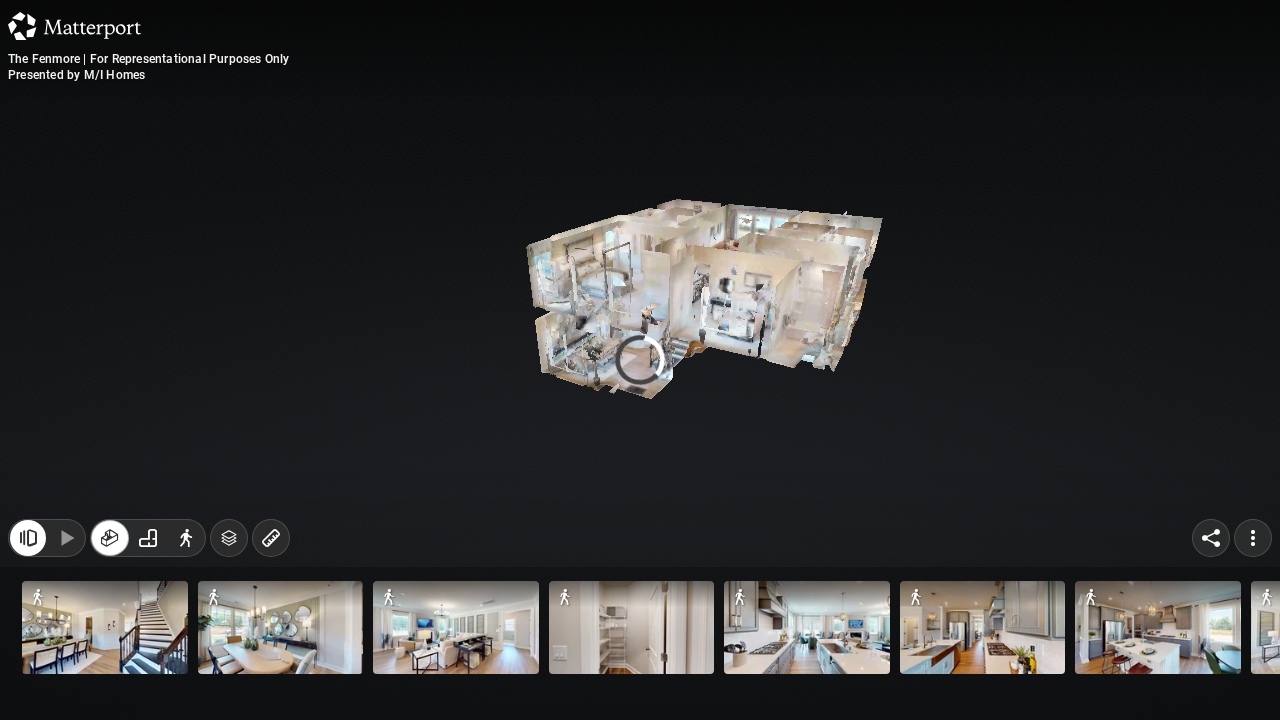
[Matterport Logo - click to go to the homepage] (74, 26)
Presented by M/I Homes (76, 75)
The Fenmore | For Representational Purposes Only (149, 59)
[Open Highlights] (28, 548)
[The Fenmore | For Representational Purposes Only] (640, 360)
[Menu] (1253, 548)
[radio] (110, 548)
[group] (148, 548)
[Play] (66, 548)
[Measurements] (271, 548)
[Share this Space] (1211, 548)
